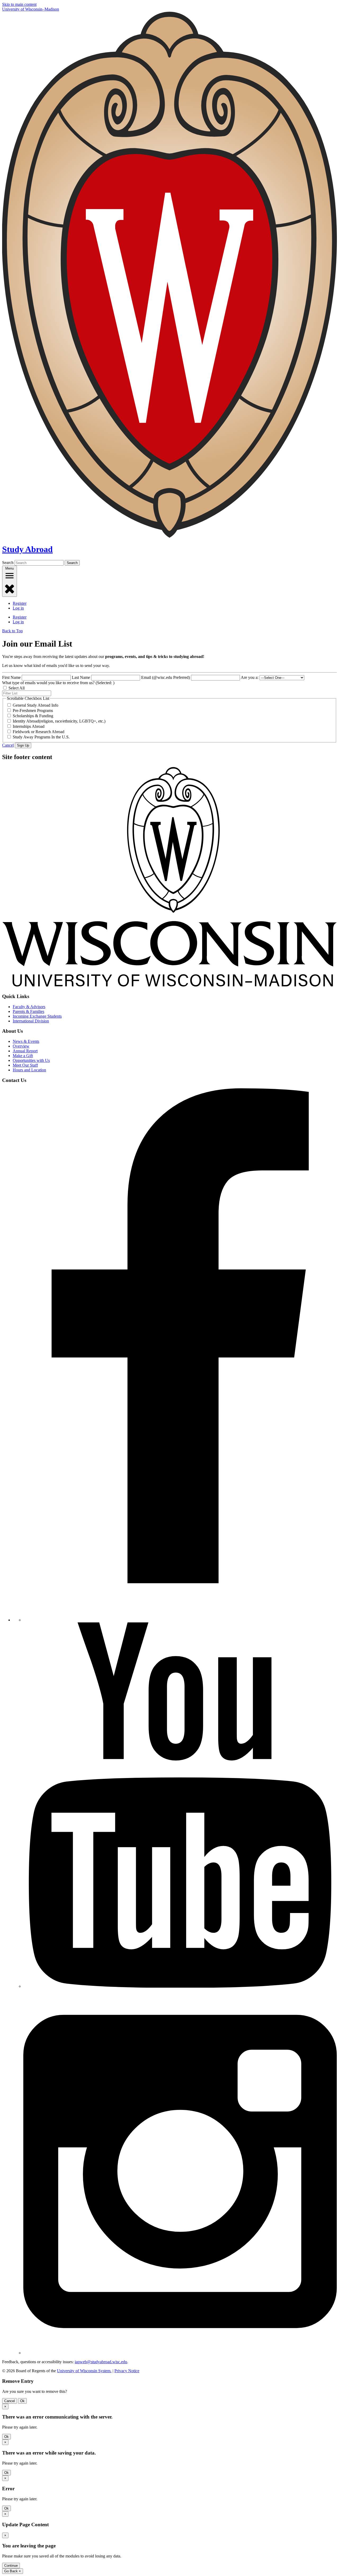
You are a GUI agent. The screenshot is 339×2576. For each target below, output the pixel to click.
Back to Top (12, 631)
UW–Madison (31, 9)
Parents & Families (28, 1011)
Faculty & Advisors (29, 1007)
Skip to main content (19, 4)
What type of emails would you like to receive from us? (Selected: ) (58, 683)
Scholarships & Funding (33, 716)
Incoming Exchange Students (37, 1016)
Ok (22, 2401)
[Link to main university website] (169, 986)
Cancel (8, 745)
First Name (11, 677)
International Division (31, 1021)
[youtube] (180, 1986)
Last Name (81, 677)
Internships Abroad (29, 726)
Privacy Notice (127, 2371)
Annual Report (25, 1051)
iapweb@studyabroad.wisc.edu (101, 2362)
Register (20, 603)
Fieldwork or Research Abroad (39, 732)
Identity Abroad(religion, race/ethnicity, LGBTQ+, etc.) (59, 721)
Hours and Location (29, 1070)
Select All (17, 688)
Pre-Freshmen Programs (33, 710)
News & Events (26, 1041)
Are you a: (250, 677)
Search (8, 563)
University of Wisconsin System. (84, 2371)
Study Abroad (27, 549)
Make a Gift (23, 1056)
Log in (18, 608)
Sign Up (23, 745)
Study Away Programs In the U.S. (41, 737)
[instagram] (180, 2353)
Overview (21, 1046)
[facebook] (180, 1620)
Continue (11, 2566)
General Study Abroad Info (35, 705)
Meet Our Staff (25, 1065)
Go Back (13, 2571)
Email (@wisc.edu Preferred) (166, 677)
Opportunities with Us (31, 1060)
